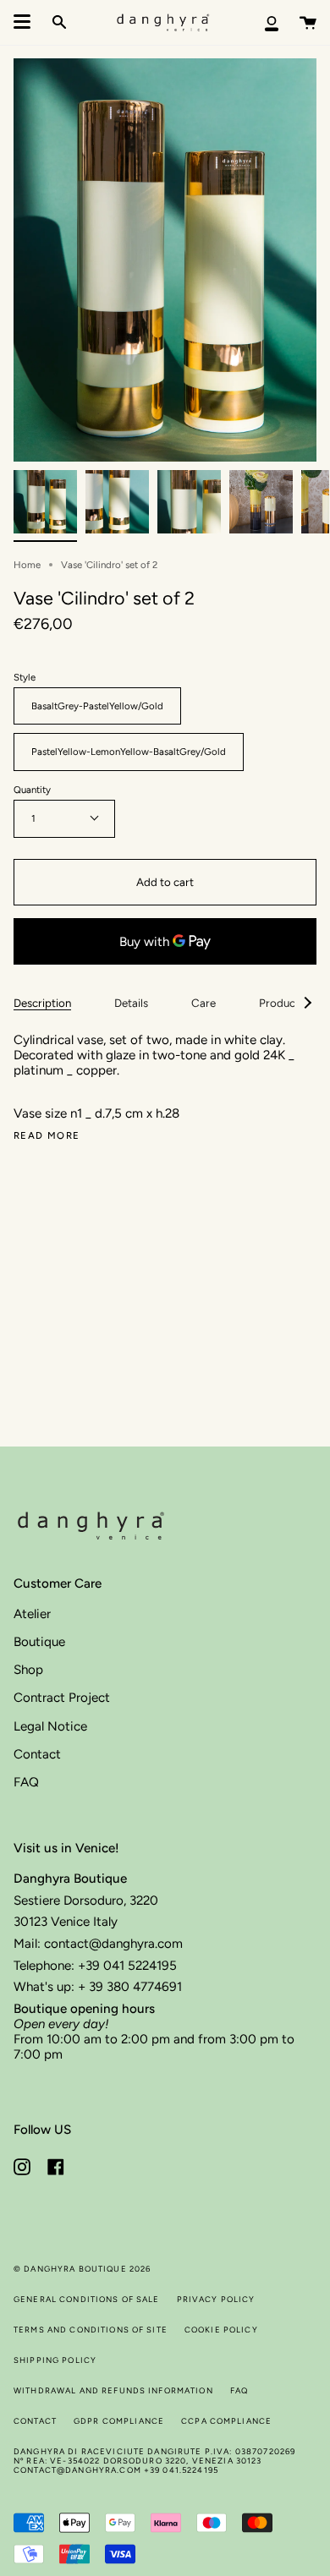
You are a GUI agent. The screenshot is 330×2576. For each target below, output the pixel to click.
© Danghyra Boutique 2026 (82, 2269)
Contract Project (62, 1698)
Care (203, 1003)
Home (27, 565)
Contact (37, 1754)
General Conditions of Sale (87, 2299)
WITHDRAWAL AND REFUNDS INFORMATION (113, 2390)
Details (131, 1003)
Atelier (32, 1614)
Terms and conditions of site (91, 2330)
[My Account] (272, 22)
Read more (47, 1136)
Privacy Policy (216, 2299)
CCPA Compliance (226, 2421)
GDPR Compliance (119, 2421)
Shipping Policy (55, 2360)
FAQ (26, 1782)
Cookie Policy (221, 2330)
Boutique (39, 1642)
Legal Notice (50, 1726)
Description (42, 1003)
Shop (28, 1670)
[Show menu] (22, 22)
